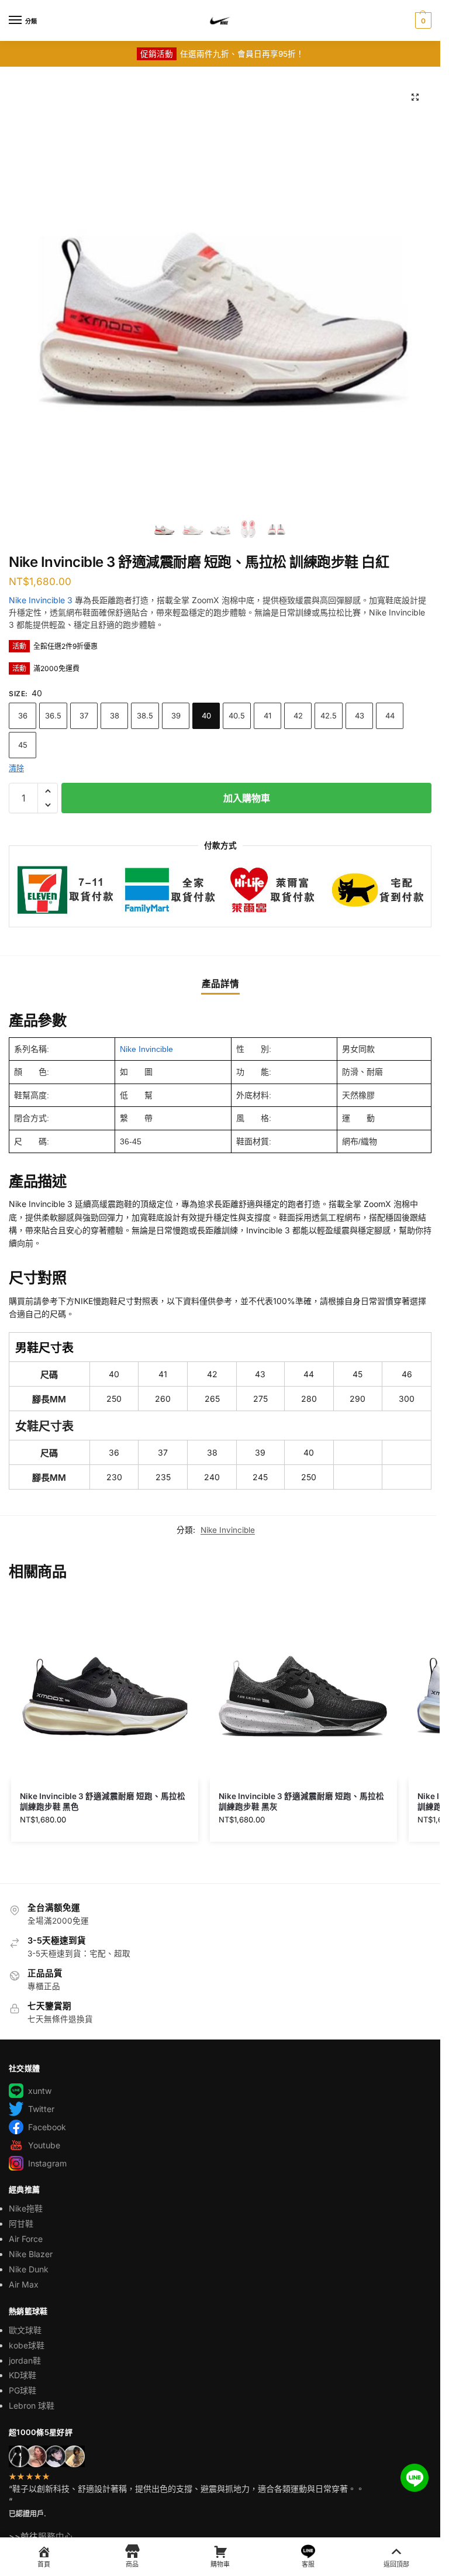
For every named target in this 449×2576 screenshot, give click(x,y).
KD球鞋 (23, 2375)
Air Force (26, 2239)
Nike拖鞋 (26, 2208)
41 (267, 716)
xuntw (40, 2091)
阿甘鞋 (21, 2224)
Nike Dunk (29, 2269)
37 (84, 716)
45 (23, 745)
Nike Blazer (31, 2254)
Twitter (41, 2109)
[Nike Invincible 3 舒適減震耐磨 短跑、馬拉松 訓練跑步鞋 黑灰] (303, 1687)
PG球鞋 (23, 2390)
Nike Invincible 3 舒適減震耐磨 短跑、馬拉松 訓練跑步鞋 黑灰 (301, 1801)
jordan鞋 (25, 2360)
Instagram (47, 2163)
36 (23, 716)
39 (176, 716)
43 (360, 716)
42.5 (329, 716)
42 (298, 716)
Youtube (44, 2145)
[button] (422, 20)
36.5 (53, 716)
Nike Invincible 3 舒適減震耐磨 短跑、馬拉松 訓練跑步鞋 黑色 (103, 1801)
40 (206, 716)
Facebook (47, 2127)
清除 (16, 768)
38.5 (145, 716)
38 (115, 716)
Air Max (24, 2284)
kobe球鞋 (27, 2345)
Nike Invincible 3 (41, 600)
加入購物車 (247, 798)
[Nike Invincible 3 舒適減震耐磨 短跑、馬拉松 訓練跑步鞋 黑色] (105, 1687)
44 (390, 716)
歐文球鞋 (25, 2330)
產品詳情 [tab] (220, 984)
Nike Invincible (146, 1049)
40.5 (237, 716)
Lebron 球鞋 (32, 2405)
